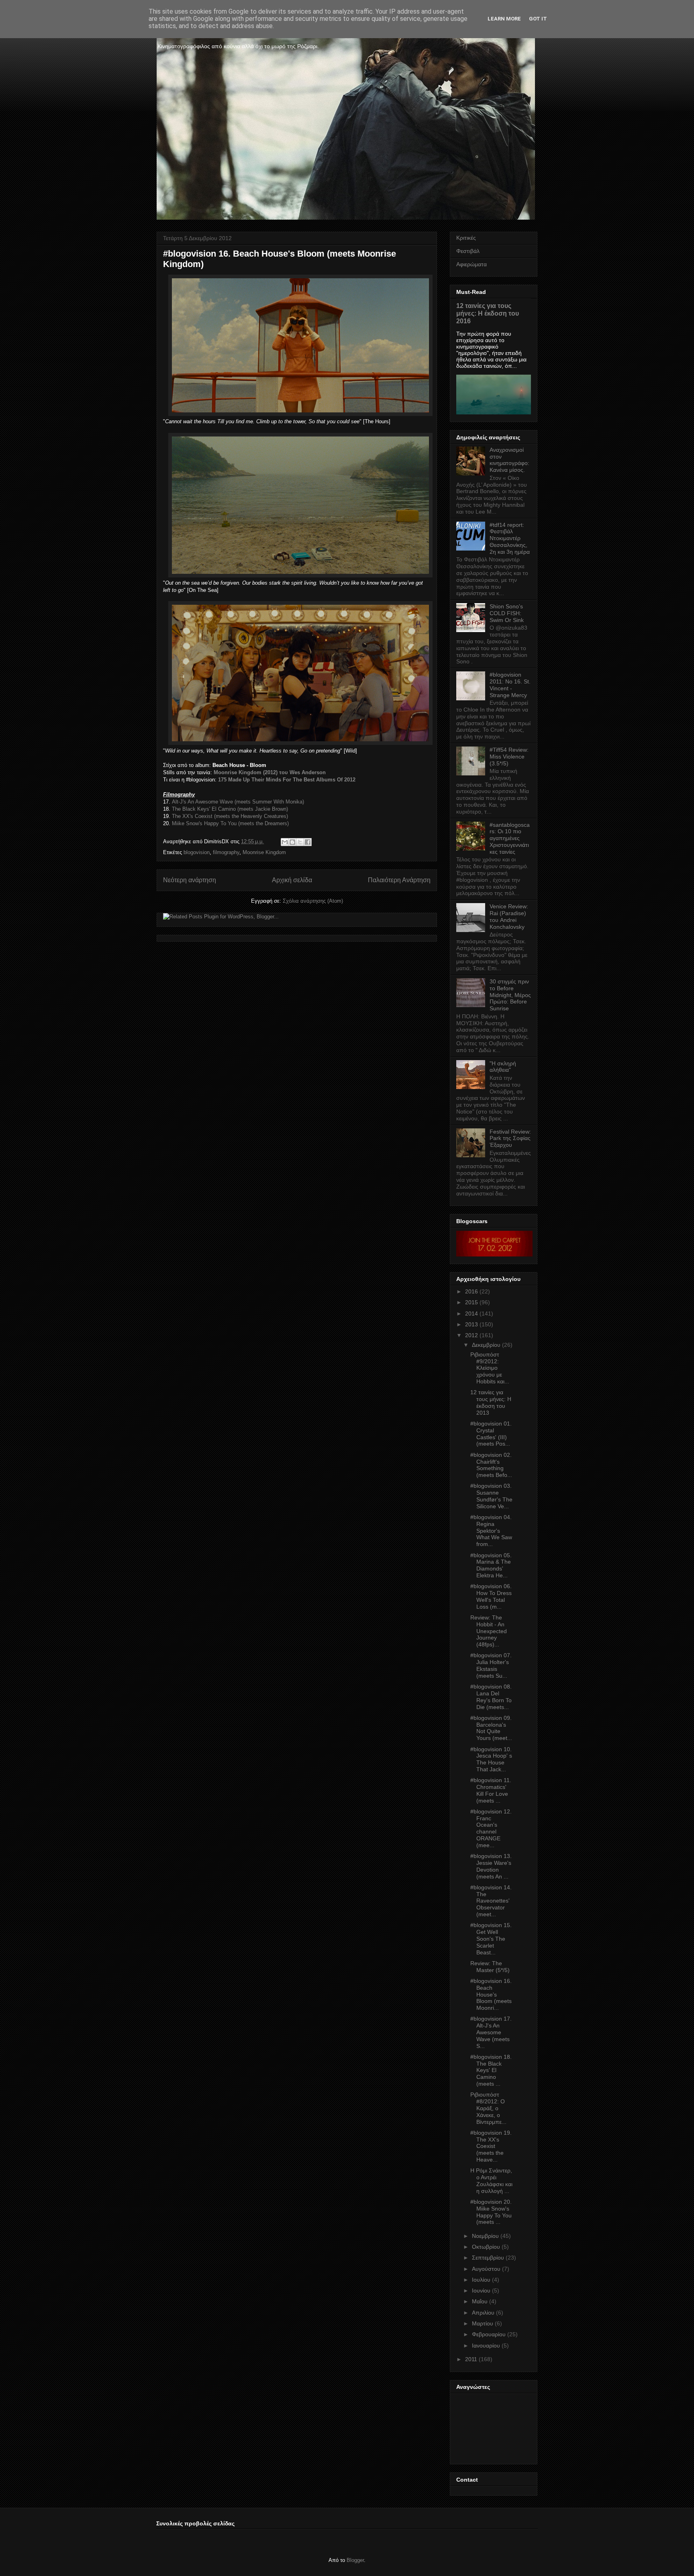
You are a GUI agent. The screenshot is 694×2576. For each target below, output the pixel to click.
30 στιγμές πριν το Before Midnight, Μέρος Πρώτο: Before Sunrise (510, 995)
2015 (472, 1302)
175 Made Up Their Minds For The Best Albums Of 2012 (287, 780)
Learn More (504, 19)
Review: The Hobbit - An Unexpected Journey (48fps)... (489, 1631)
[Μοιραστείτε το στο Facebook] (308, 842)
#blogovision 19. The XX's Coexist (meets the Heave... (491, 2146)
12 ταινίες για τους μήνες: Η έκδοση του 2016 (488, 313)
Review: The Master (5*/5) (490, 1967)
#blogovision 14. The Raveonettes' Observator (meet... (491, 1901)
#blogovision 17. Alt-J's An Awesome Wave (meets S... (491, 2032)
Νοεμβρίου (485, 2236)
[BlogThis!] (292, 842)
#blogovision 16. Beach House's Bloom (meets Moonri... (491, 1994)
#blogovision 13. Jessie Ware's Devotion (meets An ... (491, 1866)
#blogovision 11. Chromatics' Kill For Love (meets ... (491, 1790)
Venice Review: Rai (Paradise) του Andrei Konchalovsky (509, 916)
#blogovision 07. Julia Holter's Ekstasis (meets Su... (491, 1665)
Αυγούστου (486, 2269)
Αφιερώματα (472, 264)
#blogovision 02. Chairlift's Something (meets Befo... (491, 1465)
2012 (472, 1335)
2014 (472, 1313)
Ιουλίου (481, 2280)
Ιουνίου (481, 2290)
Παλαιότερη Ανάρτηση (399, 880)
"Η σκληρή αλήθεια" (503, 1067)
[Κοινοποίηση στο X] (300, 842)
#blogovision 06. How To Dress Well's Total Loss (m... (491, 1596)
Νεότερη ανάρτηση (190, 880)
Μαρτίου (483, 2323)
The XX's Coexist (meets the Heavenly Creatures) (230, 816)
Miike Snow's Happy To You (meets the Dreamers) (230, 823)
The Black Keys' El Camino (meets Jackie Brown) (230, 809)
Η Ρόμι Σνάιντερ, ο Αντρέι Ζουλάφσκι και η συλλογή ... (491, 2180)
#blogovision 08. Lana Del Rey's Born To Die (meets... (491, 1697)
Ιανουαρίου (486, 2346)
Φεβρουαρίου (489, 2334)
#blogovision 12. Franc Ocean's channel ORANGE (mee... (491, 1828)
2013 (472, 1324)
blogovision (197, 852)
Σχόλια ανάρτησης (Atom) (313, 901)
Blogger (355, 2560)
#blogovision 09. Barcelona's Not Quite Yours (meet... (491, 1728)
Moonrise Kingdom (264, 852)
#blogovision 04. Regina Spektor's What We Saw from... (491, 1531)
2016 (472, 1291)
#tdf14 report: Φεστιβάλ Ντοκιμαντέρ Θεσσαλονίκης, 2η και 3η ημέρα (510, 538)
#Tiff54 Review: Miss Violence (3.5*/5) (509, 757)
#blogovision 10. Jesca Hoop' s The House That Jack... (491, 1759)
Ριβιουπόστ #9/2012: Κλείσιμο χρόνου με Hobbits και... (490, 1368)
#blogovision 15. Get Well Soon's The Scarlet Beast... (491, 1939)
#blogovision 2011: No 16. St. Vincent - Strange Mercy (510, 685)
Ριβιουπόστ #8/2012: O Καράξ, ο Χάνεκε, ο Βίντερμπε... (488, 2108)
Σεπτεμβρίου (488, 2258)
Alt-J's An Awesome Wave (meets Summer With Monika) (238, 802)
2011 (471, 2359)
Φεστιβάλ (468, 251)
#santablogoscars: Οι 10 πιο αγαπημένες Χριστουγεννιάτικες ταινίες (510, 838)
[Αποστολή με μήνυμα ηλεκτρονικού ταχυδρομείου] (285, 842)
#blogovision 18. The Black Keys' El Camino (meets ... (491, 2070)
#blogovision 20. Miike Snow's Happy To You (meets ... (491, 2212)
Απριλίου (483, 2313)
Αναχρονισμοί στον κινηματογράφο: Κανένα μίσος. (509, 460)
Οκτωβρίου (486, 2247)
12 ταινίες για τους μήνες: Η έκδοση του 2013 (491, 1402)
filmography (226, 852)
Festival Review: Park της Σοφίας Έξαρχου (510, 1138)
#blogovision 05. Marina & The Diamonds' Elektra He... (491, 1565)
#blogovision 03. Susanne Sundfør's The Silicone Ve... (491, 1496)
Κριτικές (466, 238)
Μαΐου (480, 2301)
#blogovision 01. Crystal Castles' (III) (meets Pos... (491, 1434)
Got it (538, 19)
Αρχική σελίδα (292, 880)
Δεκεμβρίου (486, 1345)
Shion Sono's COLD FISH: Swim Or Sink (507, 613)
